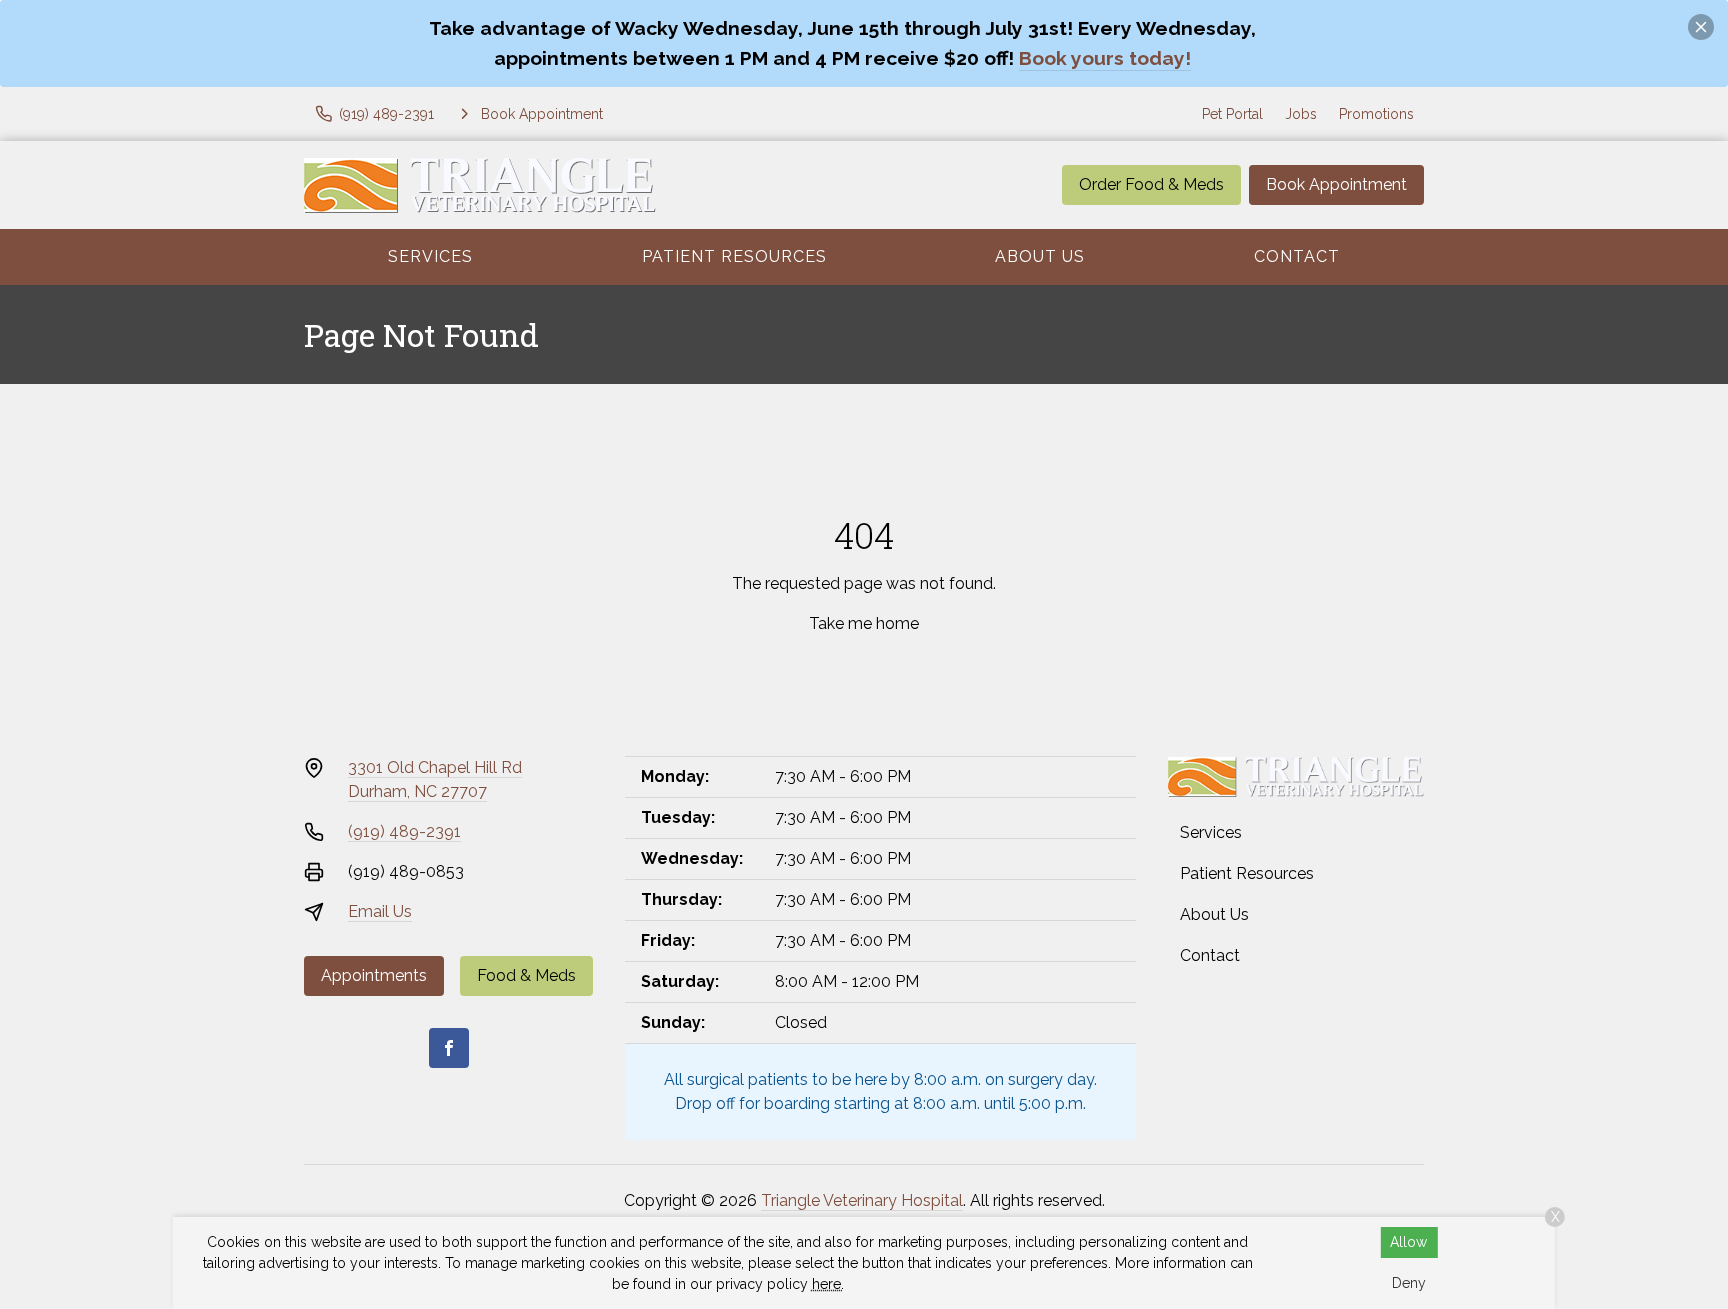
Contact (1297, 256)
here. (828, 1284)
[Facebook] (449, 1048)
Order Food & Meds (1151, 184)
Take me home (864, 623)
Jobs (1301, 114)
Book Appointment (1336, 184)
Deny (1409, 1283)
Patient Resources (734, 256)
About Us (1040, 256)
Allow (1408, 1242)
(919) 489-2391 (404, 831)
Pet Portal (1232, 114)
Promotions (1376, 114)
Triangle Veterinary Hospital (862, 1200)
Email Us (380, 911)
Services (430, 256)
